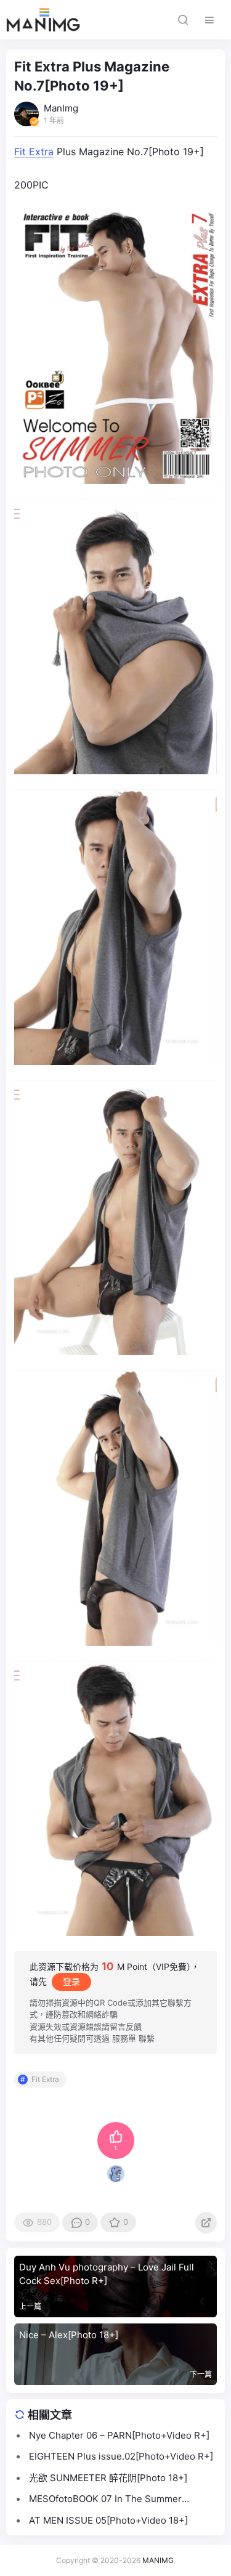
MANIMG (158, 2560)
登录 (71, 1981)
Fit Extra (34, 152)
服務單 (124, 2038)
